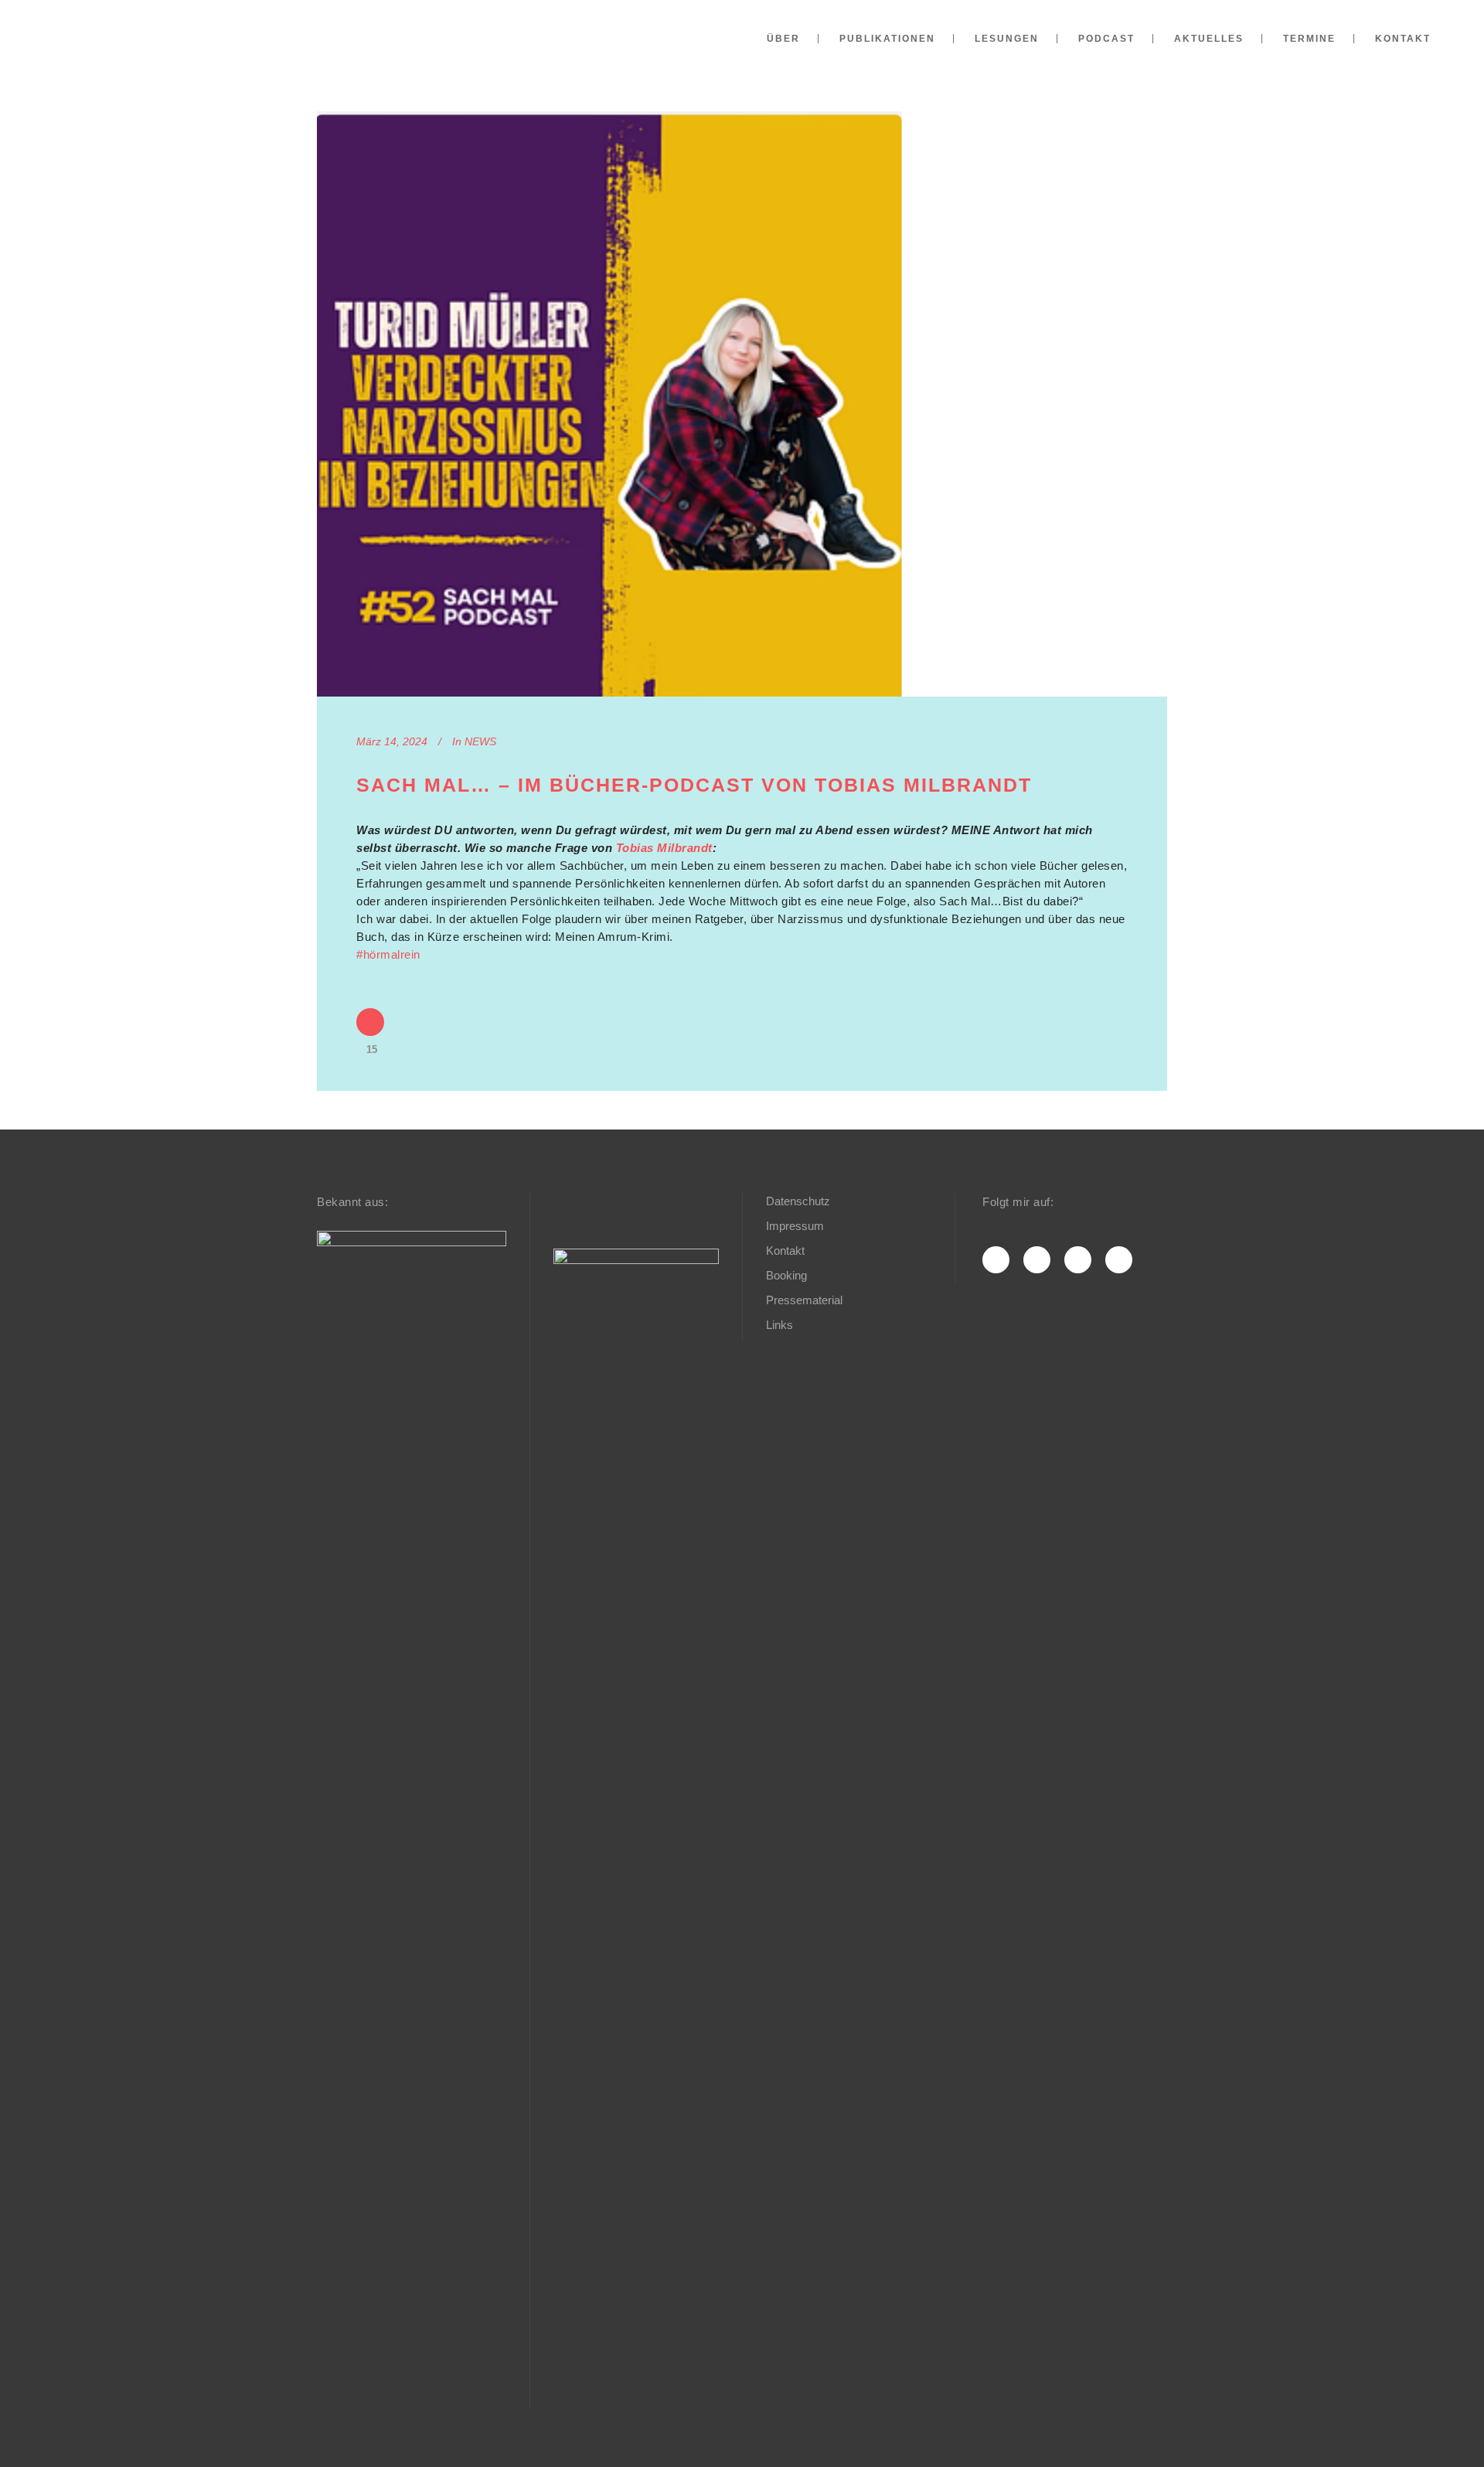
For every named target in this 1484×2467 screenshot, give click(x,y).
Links (779, 1325)
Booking (786, 1275)
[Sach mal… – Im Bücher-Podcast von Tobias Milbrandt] (609, 404)
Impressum (795, 1226)
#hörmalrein (388, 954)
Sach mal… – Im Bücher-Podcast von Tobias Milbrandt (694, 785)
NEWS (480, 741)
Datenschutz (798, 1201)
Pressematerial (804, 1300)
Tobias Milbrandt (664, 848)
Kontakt (785, 1251)
